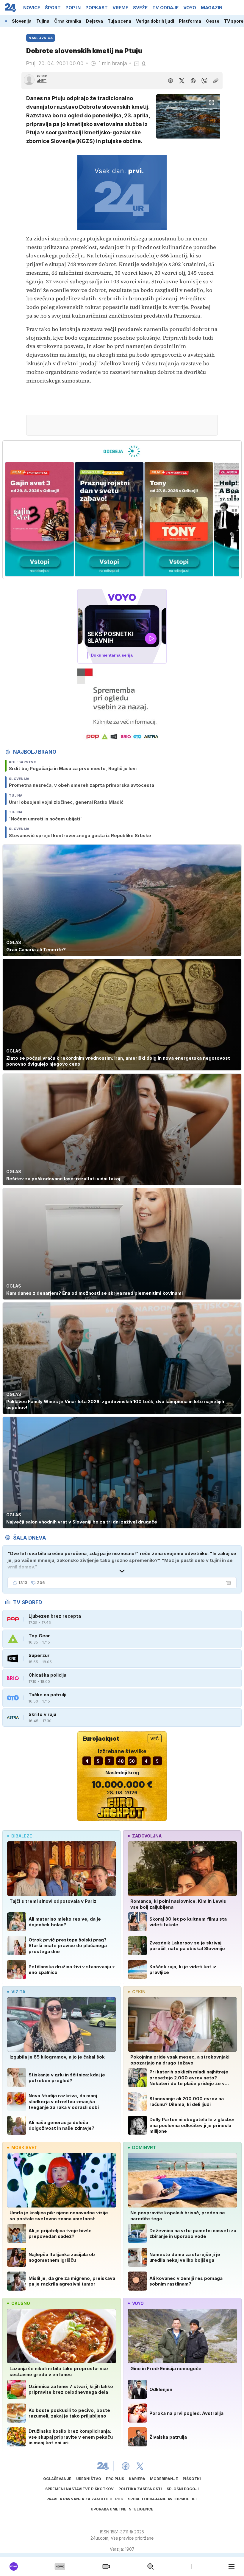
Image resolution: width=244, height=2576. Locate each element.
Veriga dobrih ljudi (155, 21)
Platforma (190, 21)
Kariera (137, 2479)
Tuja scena (119, 21)
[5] (179, 519)
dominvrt (144, 2147)
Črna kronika (68, 21)
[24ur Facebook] (126, 2466)
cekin (139, 1992)
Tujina (43, 21)
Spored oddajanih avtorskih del (163, 2499)
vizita (18, 1992)
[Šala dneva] (228, 1583)
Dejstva (94, 21)
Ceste (213, 21)
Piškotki (192, 2479)
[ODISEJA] (122, 451)
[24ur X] (140, 2466)
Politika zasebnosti (140, 2489)
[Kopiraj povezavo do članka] (216, 81)
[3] (40, 519)
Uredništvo (89, 2479)
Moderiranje (164, 2479)
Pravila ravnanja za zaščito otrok (85, 2499)
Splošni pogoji (183, 2489)
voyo (138, 2303)
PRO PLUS (115, 2479)
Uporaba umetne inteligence (122, 2509)
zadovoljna (147, 1836)
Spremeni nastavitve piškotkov (79, 2489)
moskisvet (24, 2147)
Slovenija (22, 21)
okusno (21, 2303)
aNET (42, 81)
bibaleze (22, 1836)
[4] (109, 519)
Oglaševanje (57, 2479)
